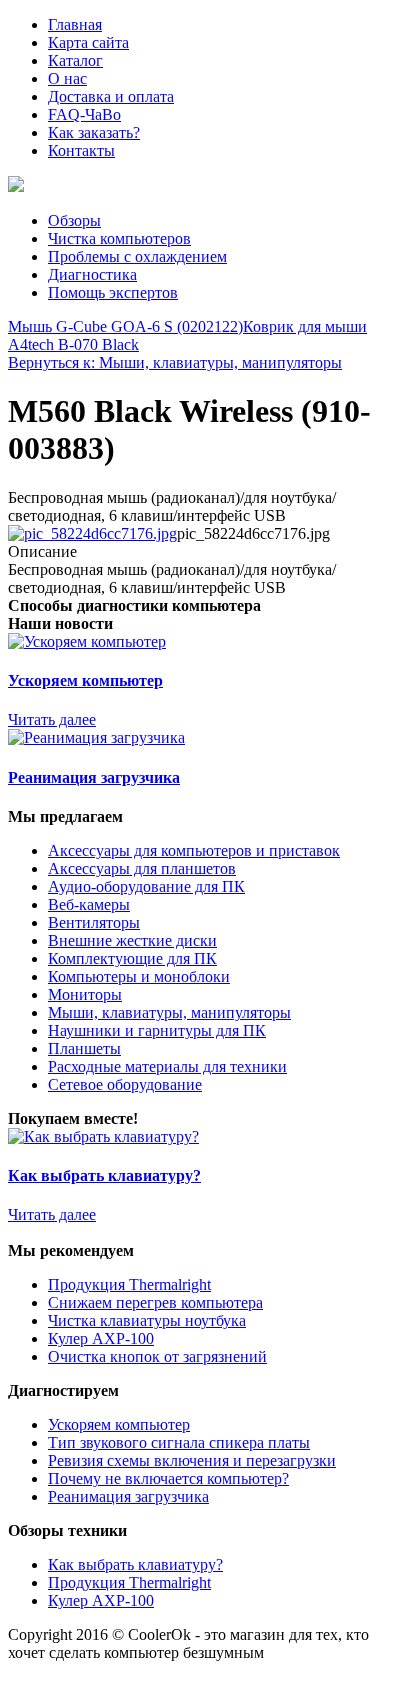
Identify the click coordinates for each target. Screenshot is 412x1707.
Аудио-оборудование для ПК (146, 886)
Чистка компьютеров (119, 238)
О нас (67, 78)
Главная (75, 24)
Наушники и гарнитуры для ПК (157, 1030)
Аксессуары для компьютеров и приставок (194, 850)
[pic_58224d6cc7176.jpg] (92, 533)
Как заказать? (94, 132)
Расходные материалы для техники (167, 1066)
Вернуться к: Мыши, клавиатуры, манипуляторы (175, 362)
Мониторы (85, 994)
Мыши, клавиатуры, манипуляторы (169, 1012)
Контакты (81, 150)
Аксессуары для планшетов (142, 868)
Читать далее (52, 719)
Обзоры (74, 220)
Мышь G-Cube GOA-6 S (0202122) (125, 326)
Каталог (75, 60)
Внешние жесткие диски (132, 940)
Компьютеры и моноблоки (139, 976)
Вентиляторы (94, 922)
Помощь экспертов (113, 292)
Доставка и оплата (111, 96)
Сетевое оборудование (125, 1084)
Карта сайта (88, 42)
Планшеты (84, 1048)
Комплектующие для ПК (132, 958)
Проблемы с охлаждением (137, 256)
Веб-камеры (89, 904)
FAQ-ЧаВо (84, 114)
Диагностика (92, 274)
